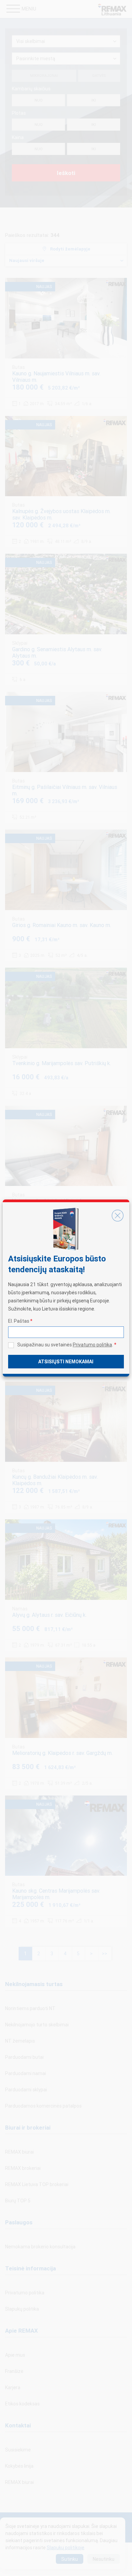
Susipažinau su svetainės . (67, 1345)
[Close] (117, 1216)
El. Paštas (20, 1321)
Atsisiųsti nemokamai (66, 1362)
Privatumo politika (92, 1345)
